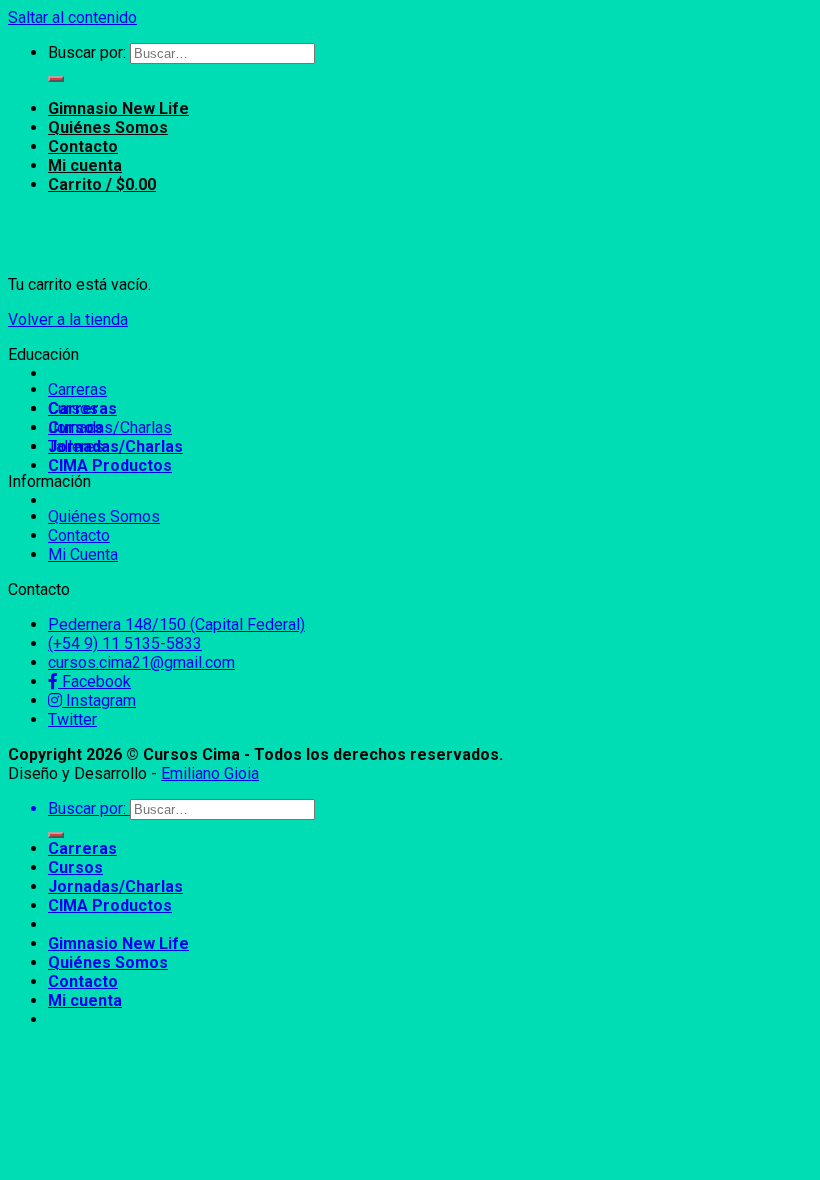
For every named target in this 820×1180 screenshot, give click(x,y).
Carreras (77, 389)
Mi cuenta (85, 165)
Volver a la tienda (68, 319)
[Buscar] (56, 79)
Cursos (73, 408)
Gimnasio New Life (118, 108)
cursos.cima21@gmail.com (141, 662)
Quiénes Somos (108, 127)
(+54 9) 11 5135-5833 (125, 643)
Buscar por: (87, 52)
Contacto (83, 146)
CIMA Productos (110, 465)
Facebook (94, 681)
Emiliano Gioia (210, 773)
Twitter (72, 719)
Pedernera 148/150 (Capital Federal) (176, 624)
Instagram (99, 700)
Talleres (76, 446)
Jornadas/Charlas (115, 446)
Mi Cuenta (83, 554)
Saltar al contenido (72, 17)
